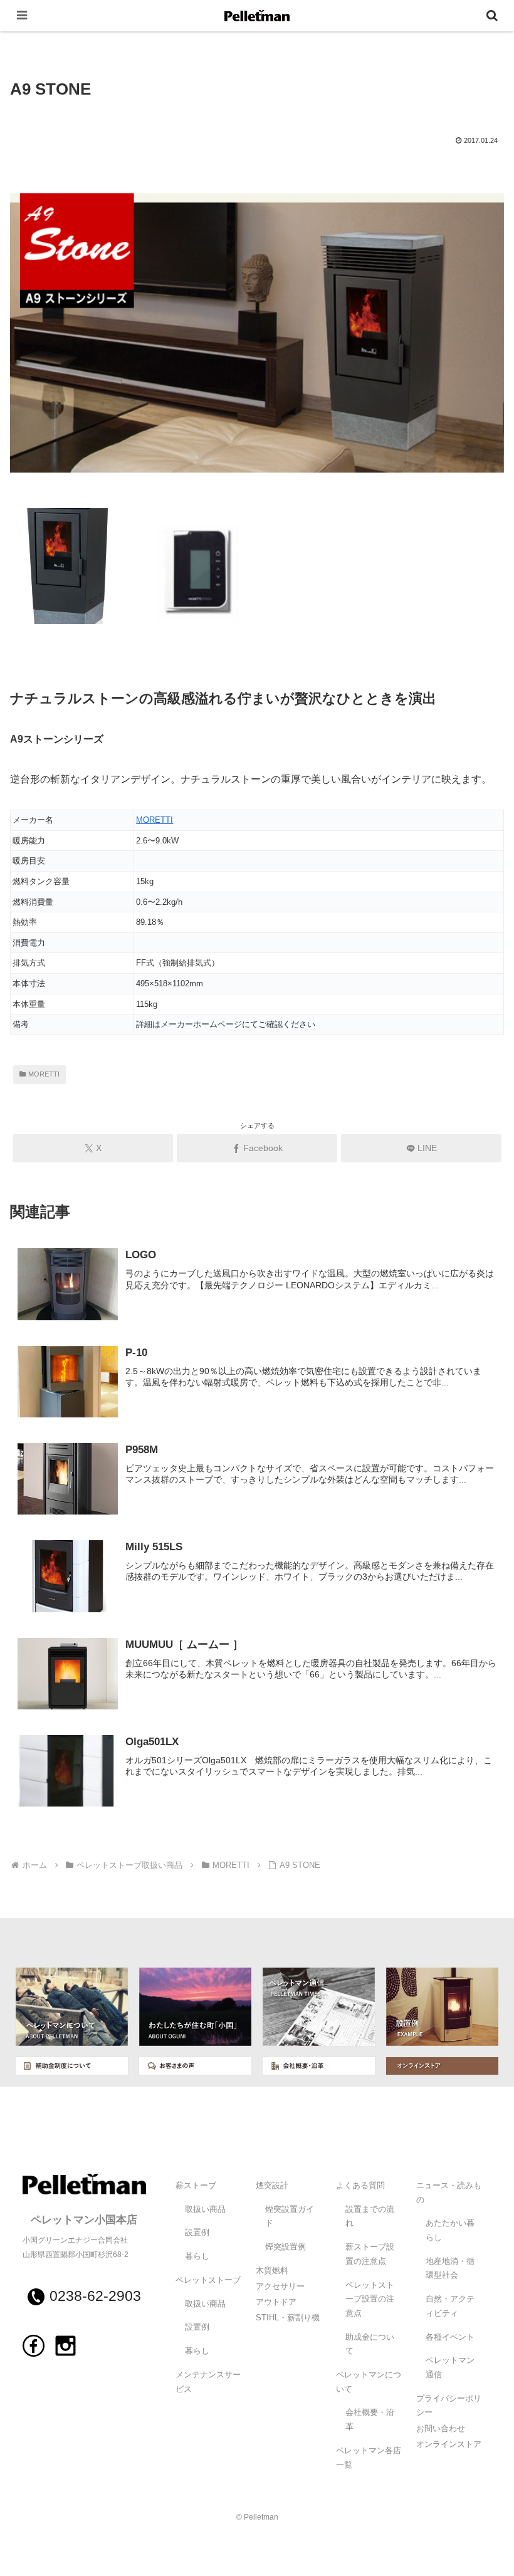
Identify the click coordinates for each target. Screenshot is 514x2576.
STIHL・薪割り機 (288, 2318)
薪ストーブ (196, 2186)
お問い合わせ (441, 2429)
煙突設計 (272, 2186)
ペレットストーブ (208, 2280)
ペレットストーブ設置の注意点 (370, 2299)
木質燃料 (272, 2271)
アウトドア (276, 2302)
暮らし (197, 2256)
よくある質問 (360, 2186)
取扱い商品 (205, 2209)
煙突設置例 (286, 2247)
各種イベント (450, 2337)
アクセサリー (280, 2287)
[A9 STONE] (257, 341)
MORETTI (155, 820)
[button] (475, 1899)
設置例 (197, 2233)
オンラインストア (449, 2444)
